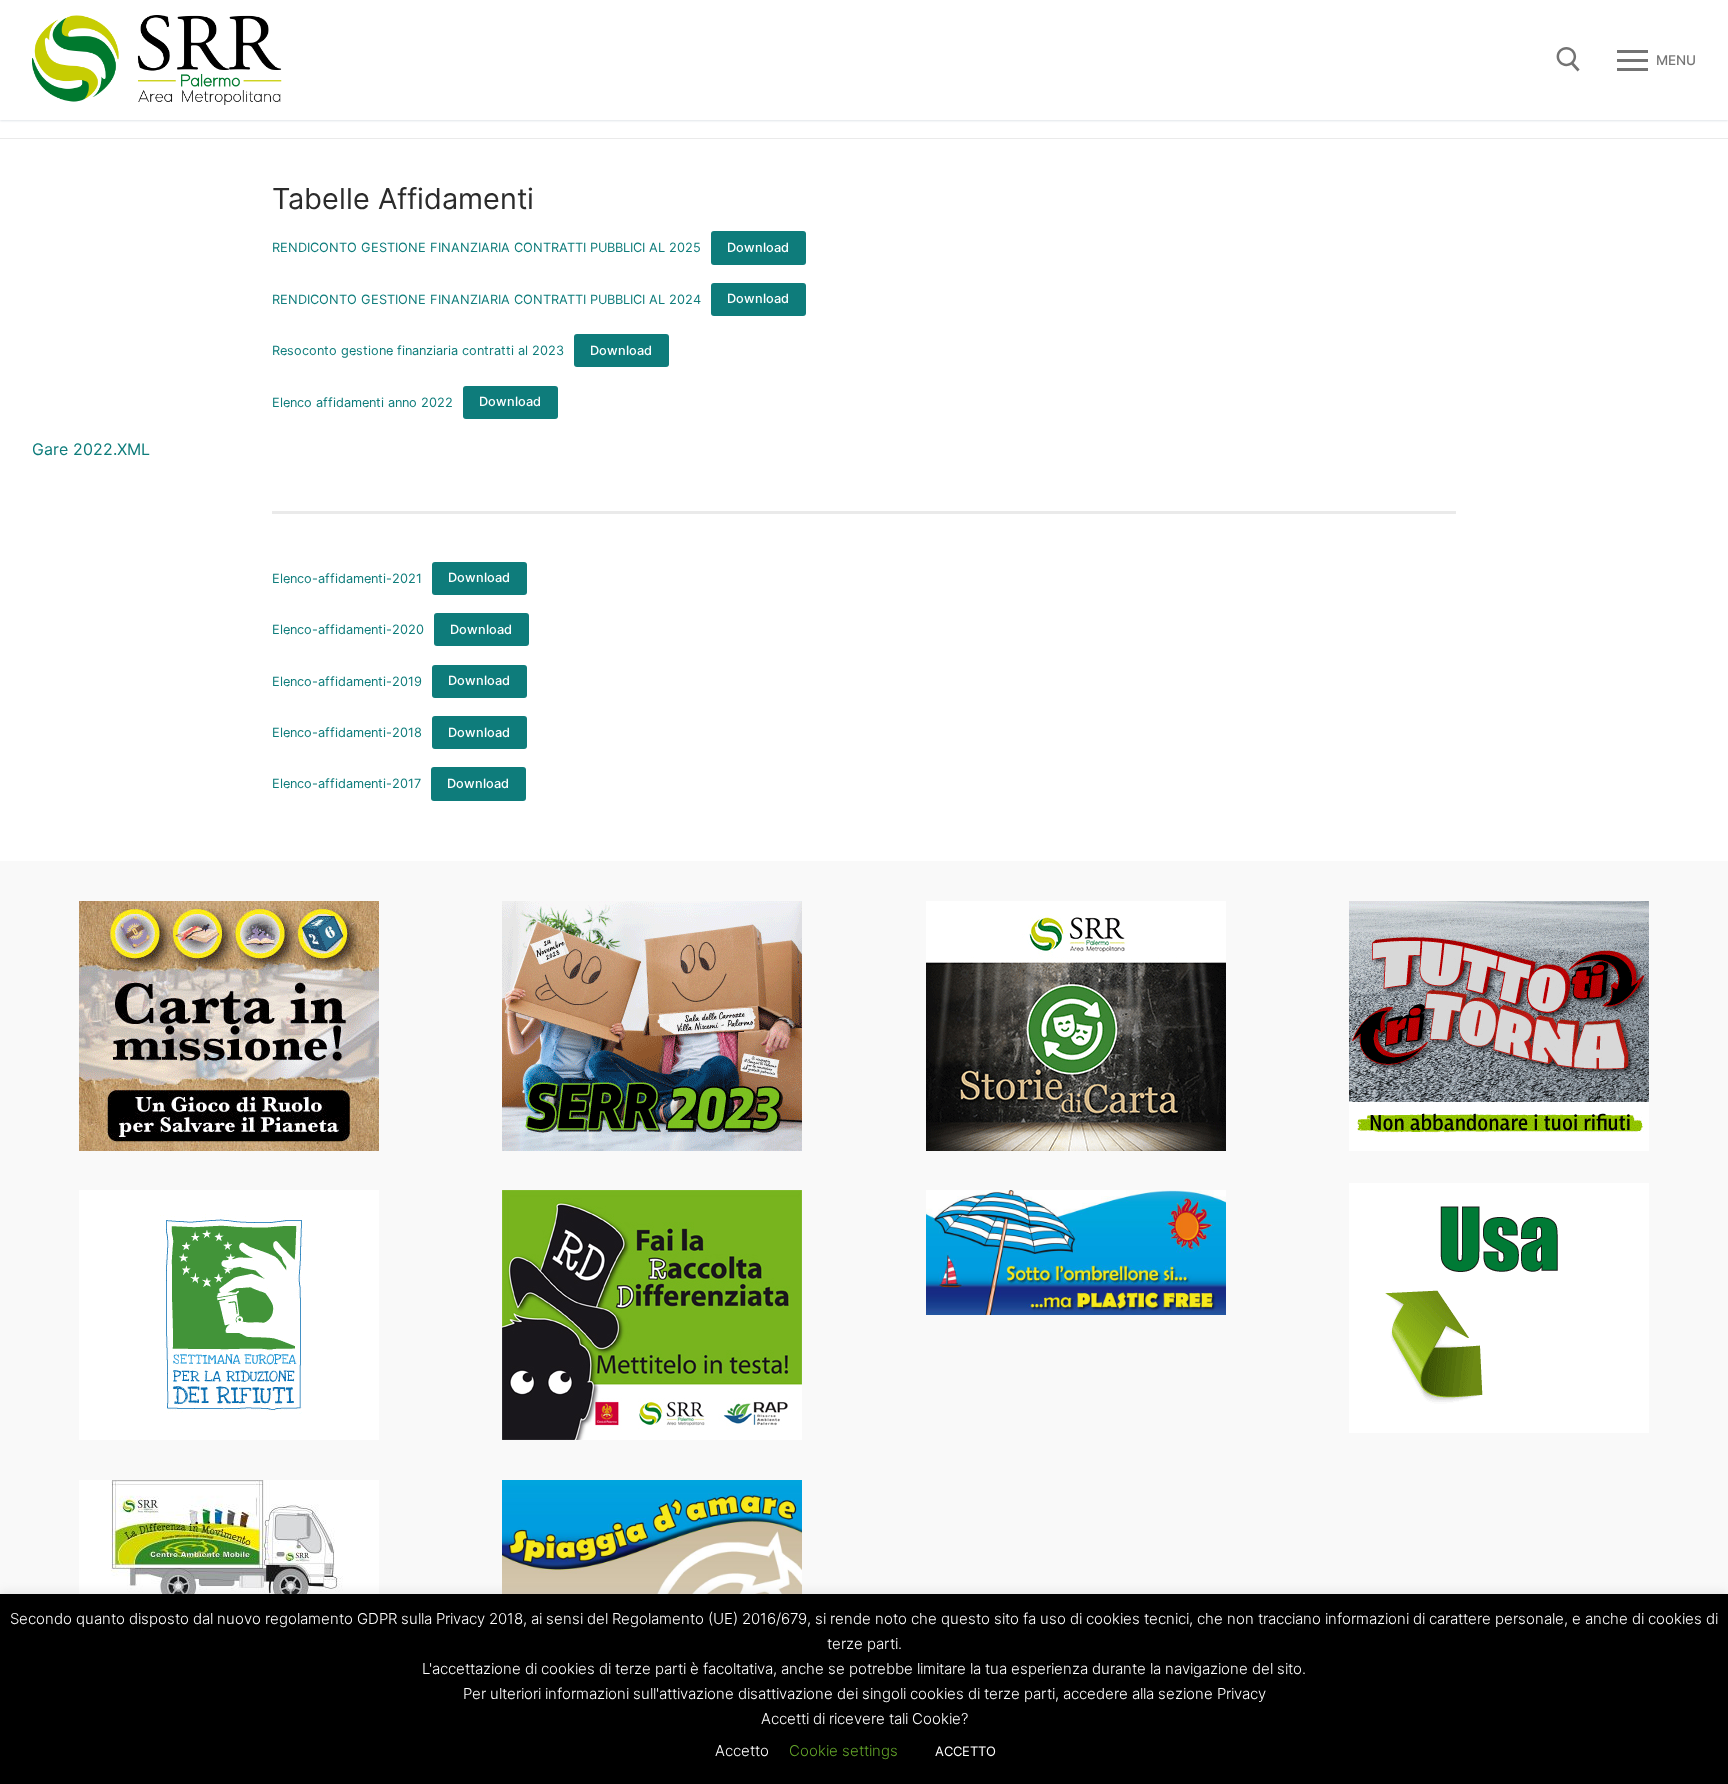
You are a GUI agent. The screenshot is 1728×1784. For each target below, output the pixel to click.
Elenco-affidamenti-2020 (348, 629)
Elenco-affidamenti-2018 (347, 732)
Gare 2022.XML (91, 449)
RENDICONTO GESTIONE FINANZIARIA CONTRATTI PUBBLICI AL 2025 (486, 247)
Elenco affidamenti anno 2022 (362, 401)
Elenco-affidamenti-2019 (347, 680)
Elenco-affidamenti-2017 (346, 783)
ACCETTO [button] (965, 1751)
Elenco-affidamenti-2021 (347, 577)
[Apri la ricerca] (1568, 59)
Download (758, 247)
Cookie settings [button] (843, 1750)
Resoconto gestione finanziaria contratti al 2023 (418, 350)
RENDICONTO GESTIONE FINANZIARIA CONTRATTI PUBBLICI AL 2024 (486, 298)
